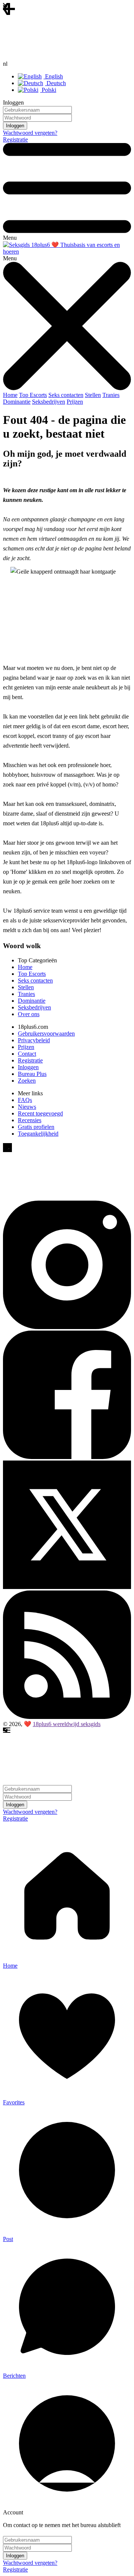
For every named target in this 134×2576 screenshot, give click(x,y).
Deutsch (55, 83)
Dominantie (17, 402)
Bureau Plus (32, 1074)
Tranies (111, 395)
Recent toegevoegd (40, 1113)
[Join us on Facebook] (67, 1457)
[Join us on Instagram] (67, 1327)
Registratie (15, 139)
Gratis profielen (36, 1127)
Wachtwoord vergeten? (30, 133)
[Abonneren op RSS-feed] (67, 1717)
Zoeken (27, 1081)
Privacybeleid (34, 1040)
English (53, 76)
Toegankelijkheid (38, 1134)
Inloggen (28, 1067)
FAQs (25, 1100)
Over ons (29, 1014)
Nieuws (27, 1107)
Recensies (30, 1120)
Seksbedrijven (49, 402)
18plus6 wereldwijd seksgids (67, 1724)
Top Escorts (33, 395)
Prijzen (75, 402)
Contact (27, 1054)
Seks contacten (66, 395)
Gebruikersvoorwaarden (46, 1033)
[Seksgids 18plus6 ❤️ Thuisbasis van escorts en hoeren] (67, 252)
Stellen (93, 395)
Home (10, 395)
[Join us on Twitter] (67, 1587)
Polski (48, 90)
